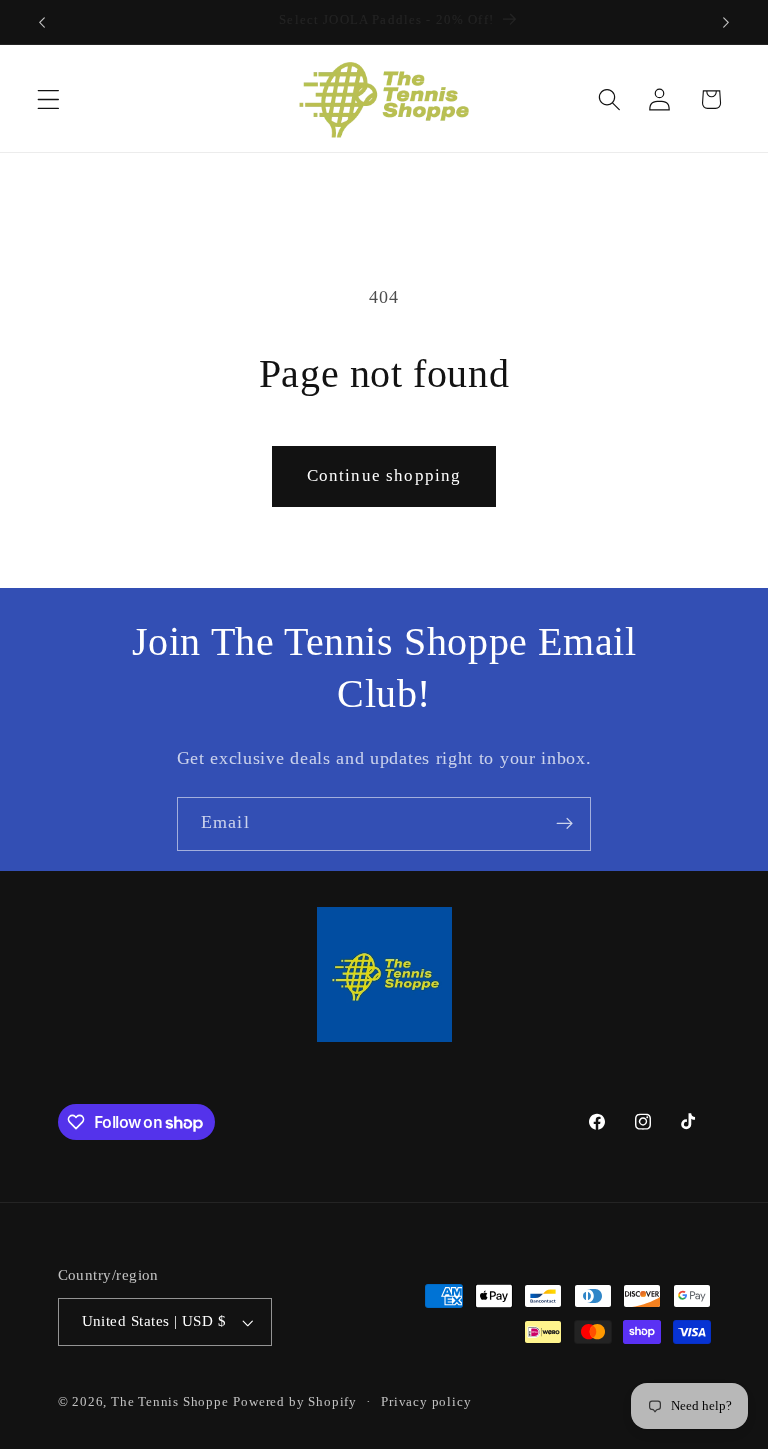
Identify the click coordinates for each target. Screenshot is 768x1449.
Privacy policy (426, 1402)
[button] (48, 99)
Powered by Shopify (295, 1402)
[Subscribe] (564, 824)
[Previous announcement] (42, 22)
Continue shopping (384, 475)
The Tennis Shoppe (170, 1402)
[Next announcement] (726, 22)
